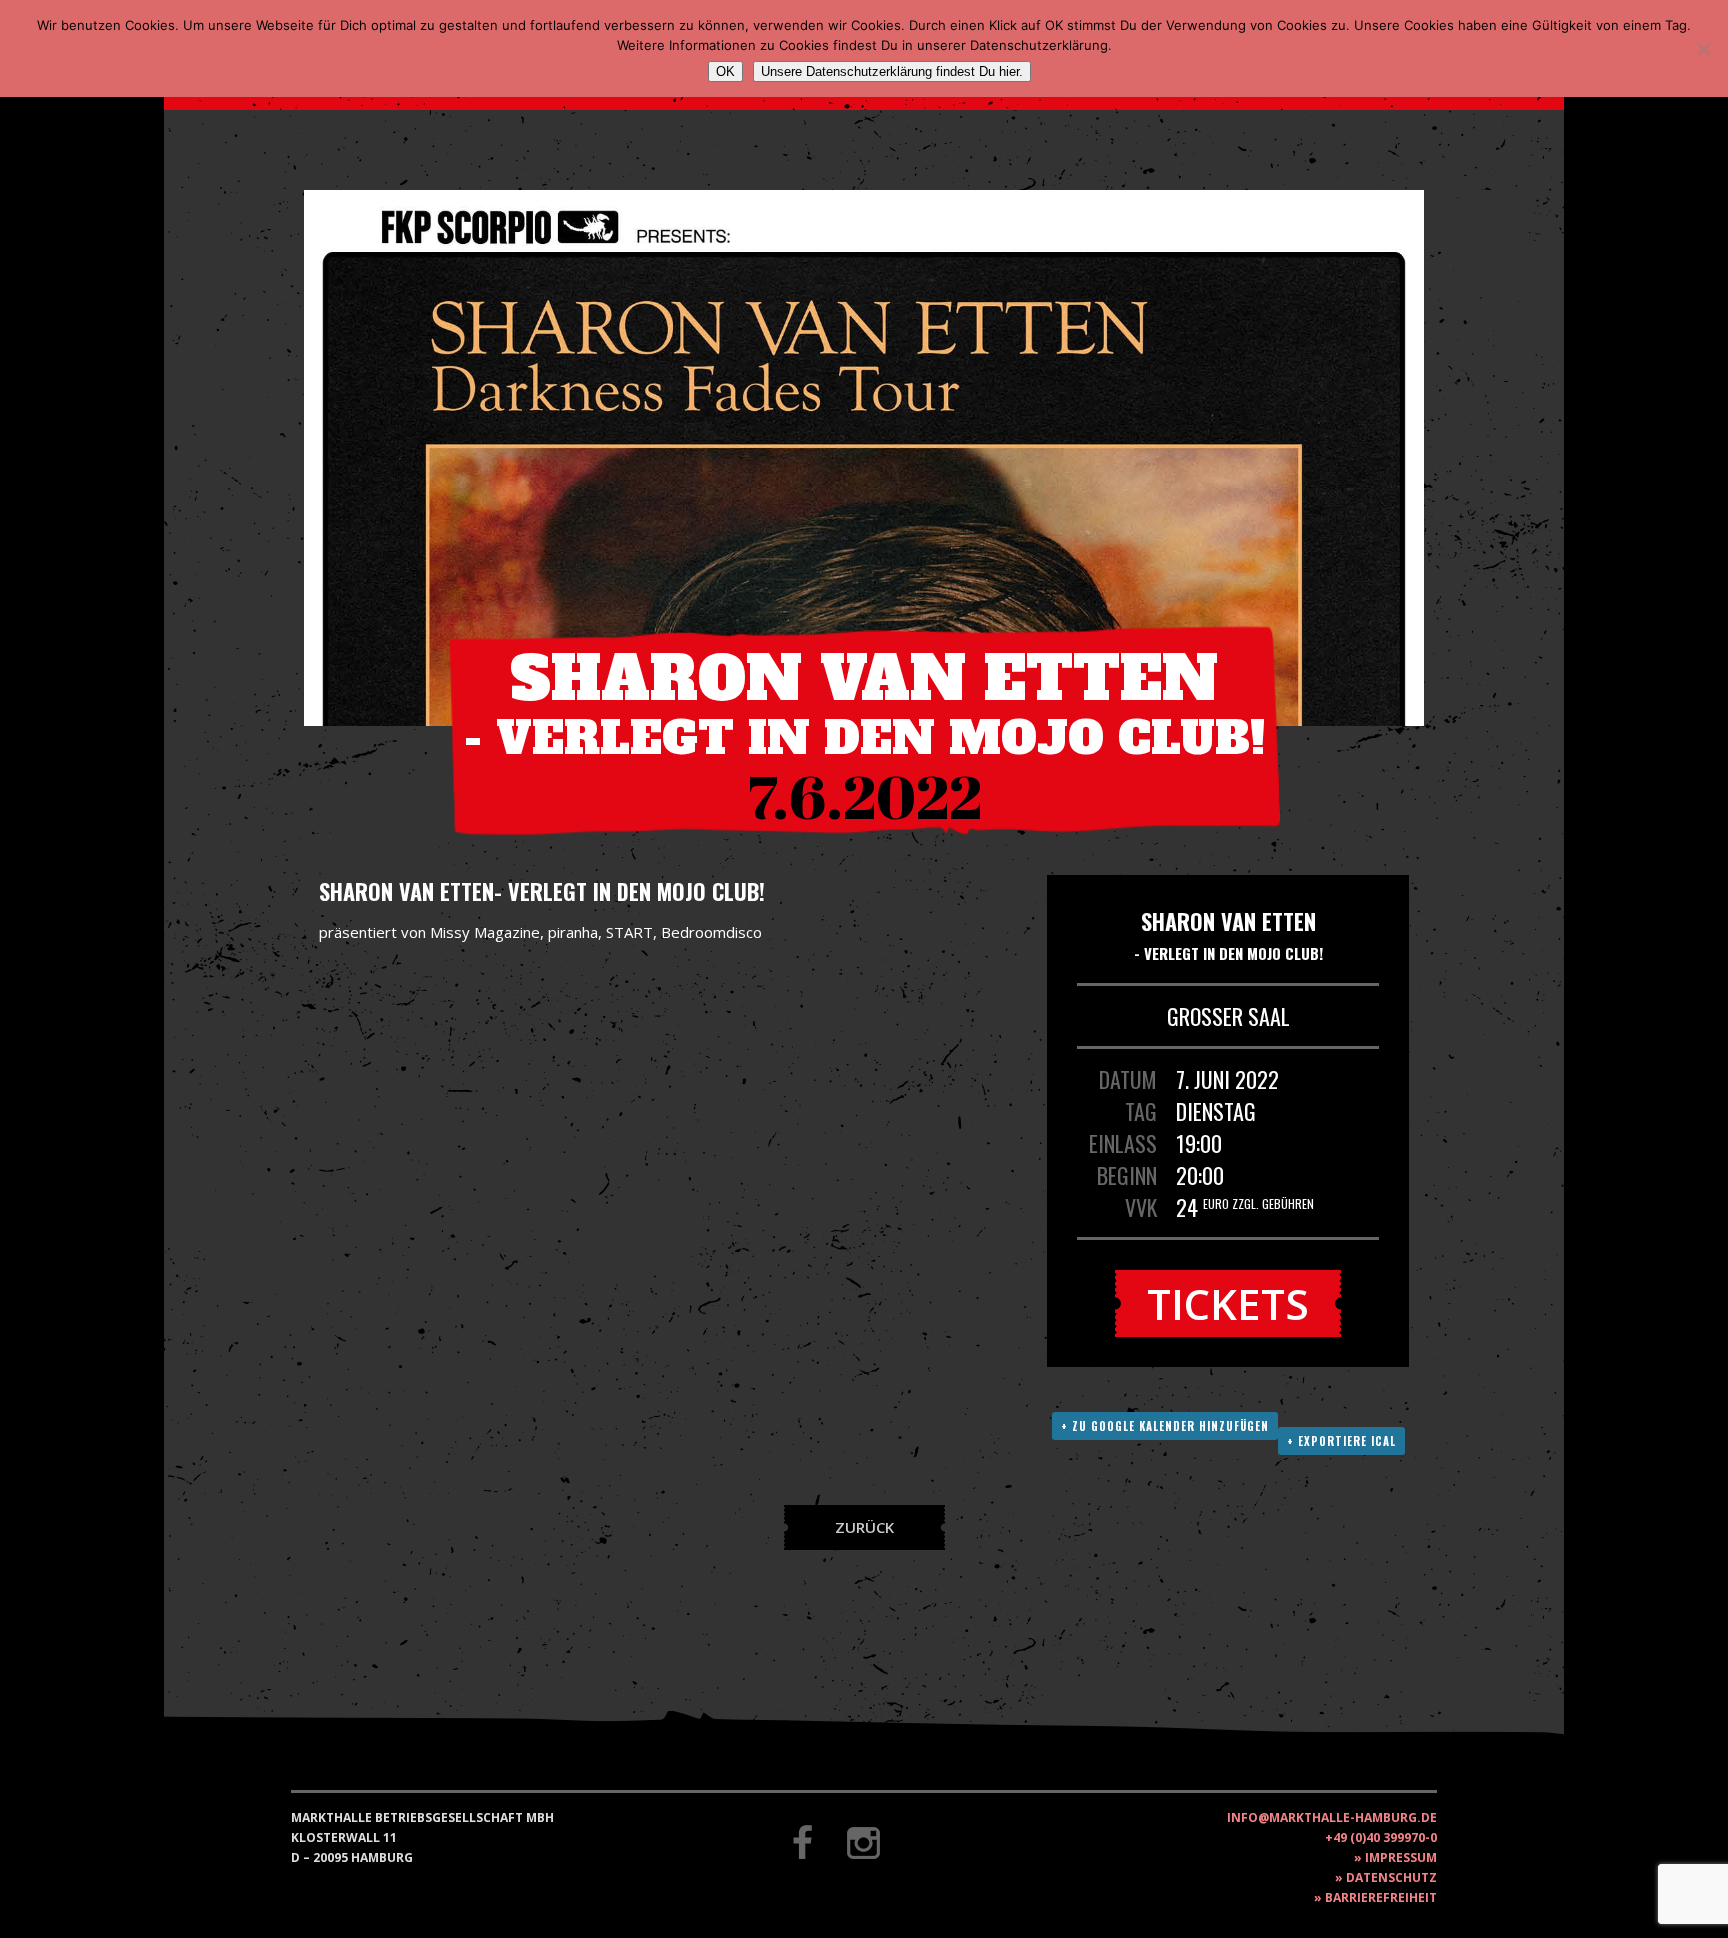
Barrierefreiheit (1381, 1897)
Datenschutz (1391, 1877)
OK (725, 71)
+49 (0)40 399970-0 (1381, 1837)
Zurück (864, 1527)
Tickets (1228, 1303)
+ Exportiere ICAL (1341, 1441)
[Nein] (1703, 49)
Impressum (1401, 1857)
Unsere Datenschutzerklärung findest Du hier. (892, 71)
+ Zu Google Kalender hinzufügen (1165, 1426)
